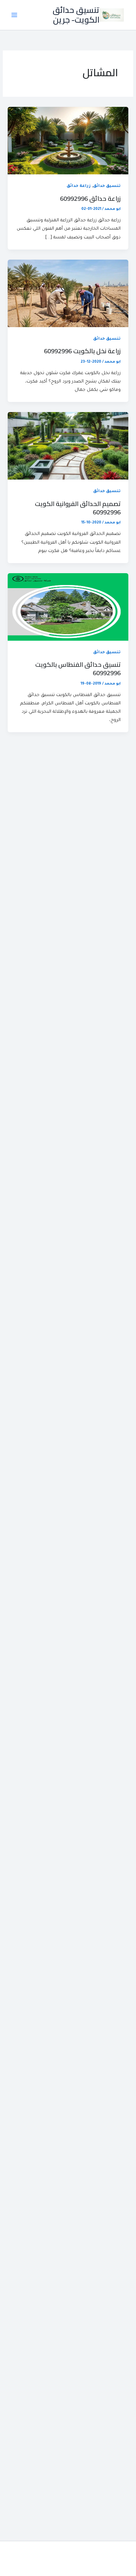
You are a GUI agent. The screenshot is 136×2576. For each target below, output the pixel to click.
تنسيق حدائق (107, 186)
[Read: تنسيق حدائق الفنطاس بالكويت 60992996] (68, 607)
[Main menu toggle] (14, 15)
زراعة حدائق (79, 186)
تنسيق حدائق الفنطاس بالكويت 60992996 (78, 669)
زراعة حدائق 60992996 (90, 198)
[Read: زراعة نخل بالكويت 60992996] (68, 294)
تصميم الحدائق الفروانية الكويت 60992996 (78, 508)
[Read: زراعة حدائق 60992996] (68, 141)
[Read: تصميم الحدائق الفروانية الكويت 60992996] (68, 447)
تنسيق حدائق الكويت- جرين (76, 15)
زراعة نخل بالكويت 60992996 (82, 351)
